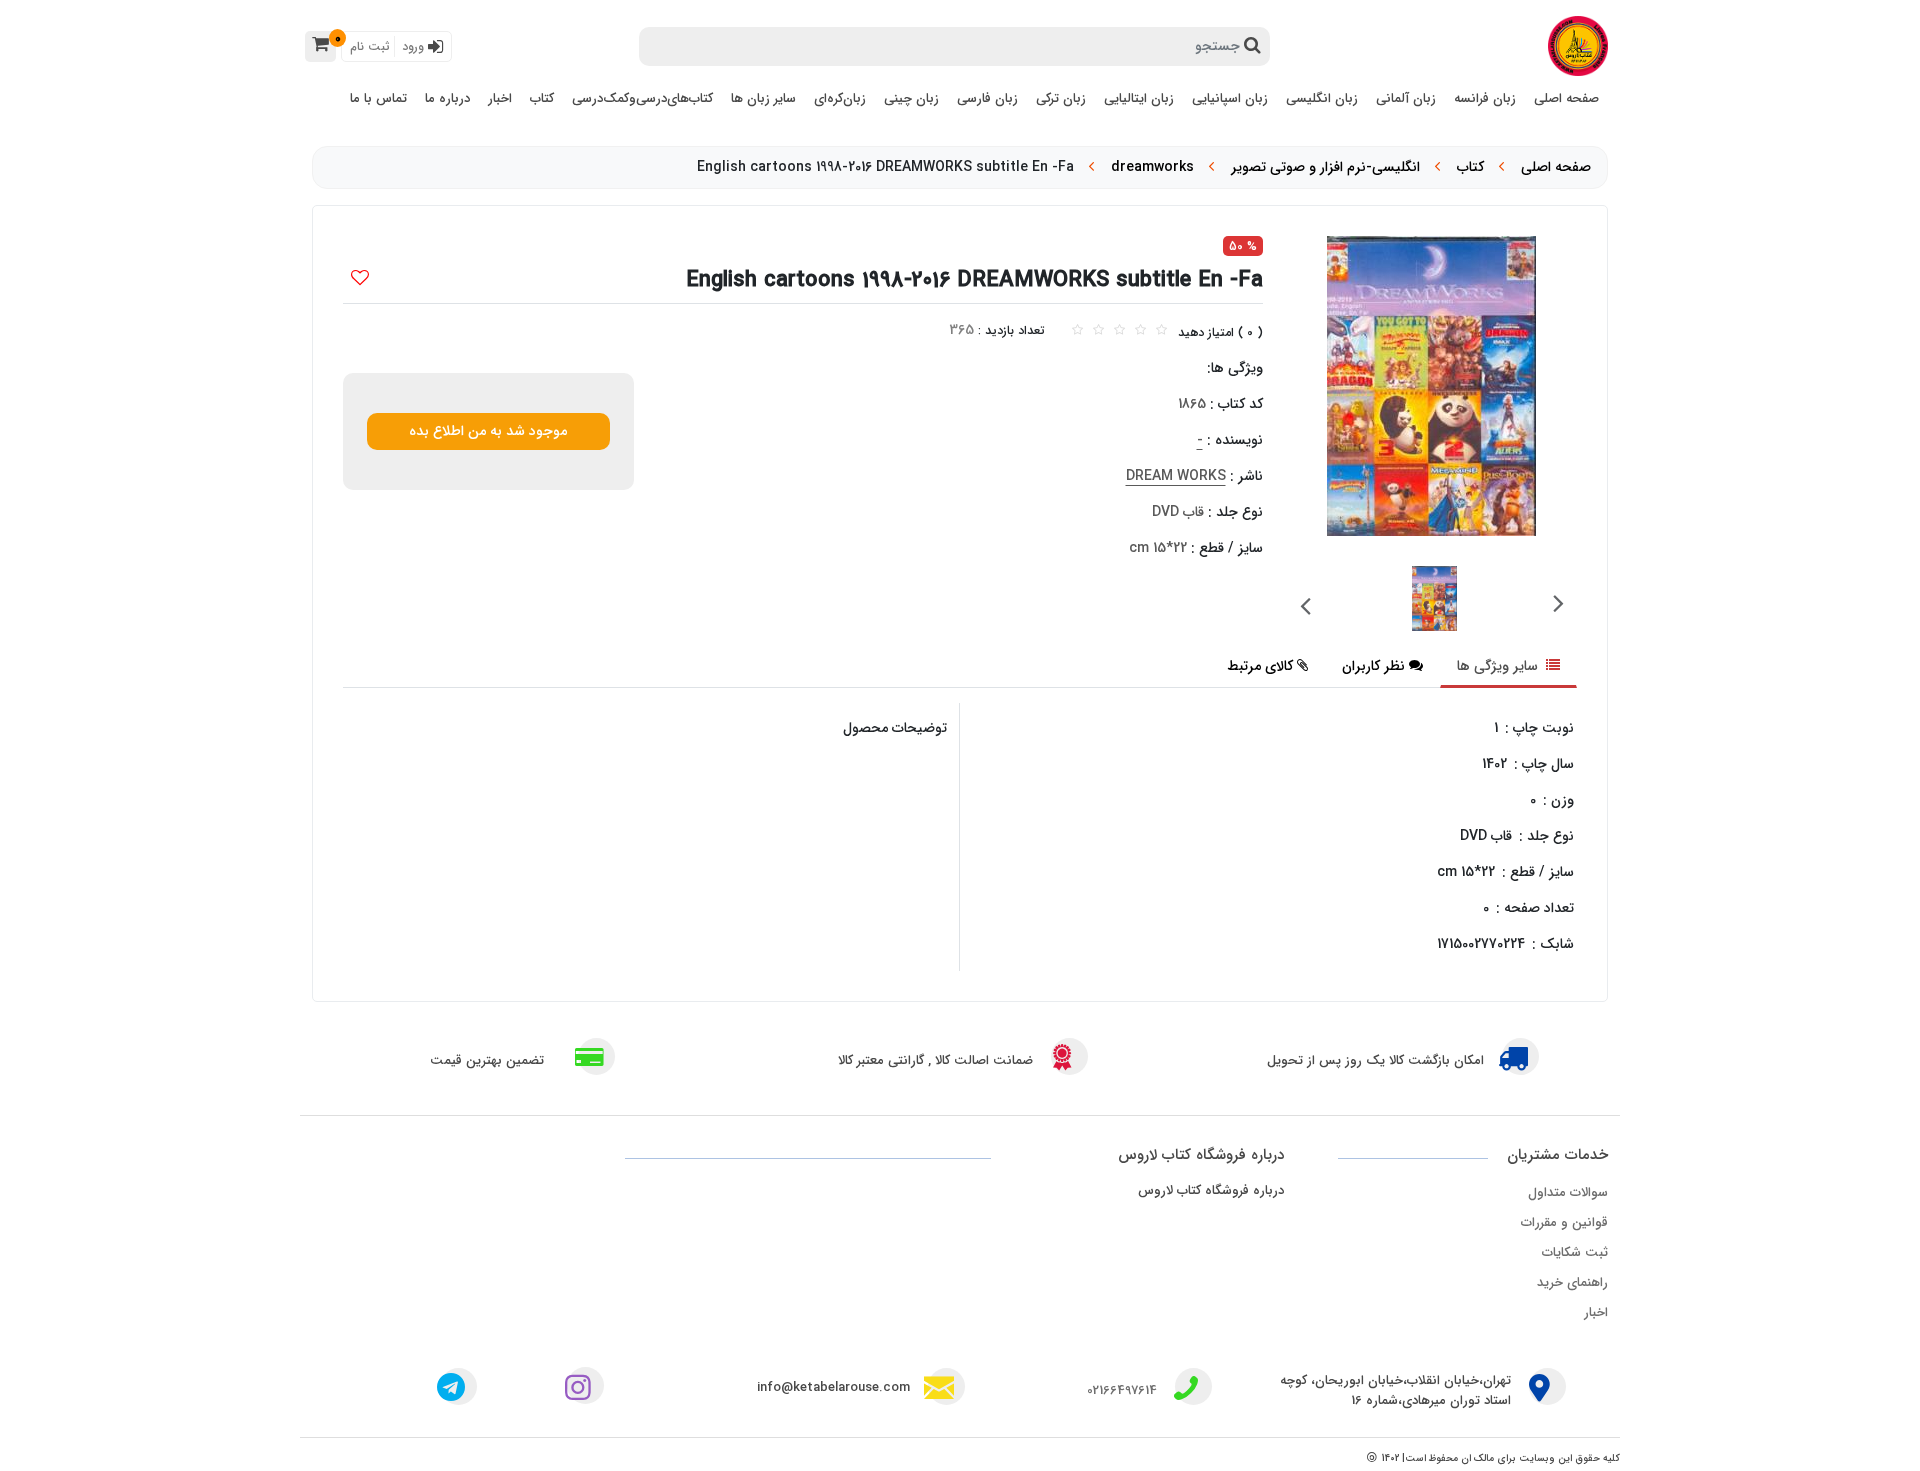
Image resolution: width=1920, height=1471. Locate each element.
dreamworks (1152, 167)
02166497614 (1122, 1390)
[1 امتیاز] (1077, 330)
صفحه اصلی (1556, 167)
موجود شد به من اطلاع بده (488, 431)
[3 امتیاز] (1119, 330)
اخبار (1596, 1312)
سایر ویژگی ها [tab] (1499, 666)
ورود (415, 46)
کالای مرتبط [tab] (1260, 666)
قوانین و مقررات (1564, 1222)
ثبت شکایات (1575, 1252)
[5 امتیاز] (1161, 330)
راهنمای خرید (1572, 1282)
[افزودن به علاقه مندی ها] (360, 280)
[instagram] (582, 1390)
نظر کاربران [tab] (1373, 666)
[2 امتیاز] (1098, 330)
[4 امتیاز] (1140, 330)
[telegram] (451, 1390)
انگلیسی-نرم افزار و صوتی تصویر (1325, 167)
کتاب (1470, 167)
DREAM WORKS (1176, 476)
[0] (320, 46)
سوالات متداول (1568, 1192)
